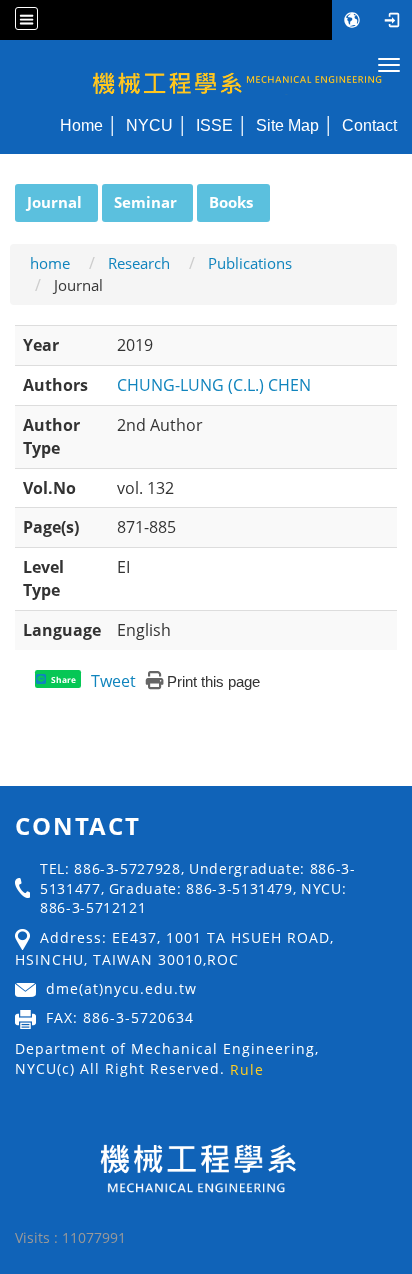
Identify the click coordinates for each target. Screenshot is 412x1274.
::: (6, 195)
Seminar (145, 202)
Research (139, 263)
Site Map (287, 125)
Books (231, 202)
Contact (369, 125)
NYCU (149, 125)
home (50, 263)
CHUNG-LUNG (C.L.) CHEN (214, 385)
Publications (250, 263)
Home (81, 125)
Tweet (113, 681)
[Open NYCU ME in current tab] (206, 73)
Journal (54, 202)
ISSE (214, 125)
